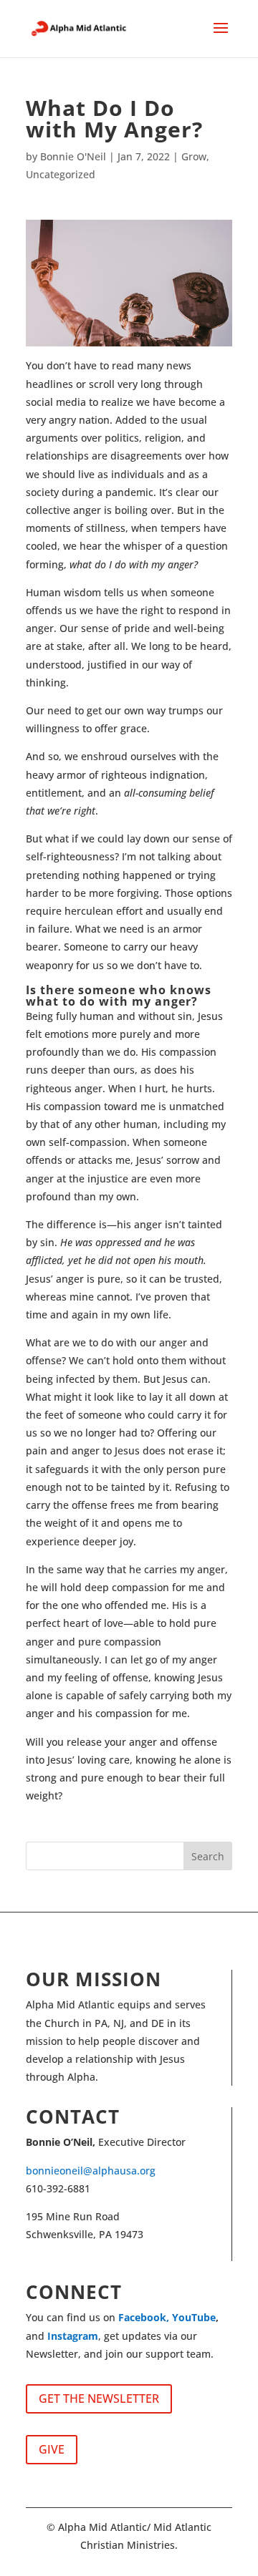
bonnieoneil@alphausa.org (91, 2171)
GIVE (52, 2449)
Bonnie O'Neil (73, 156)
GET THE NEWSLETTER (99, 2398)
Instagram (73, 2336)
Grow (194, 156)
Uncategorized (61, 174)
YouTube (194, 2317)
